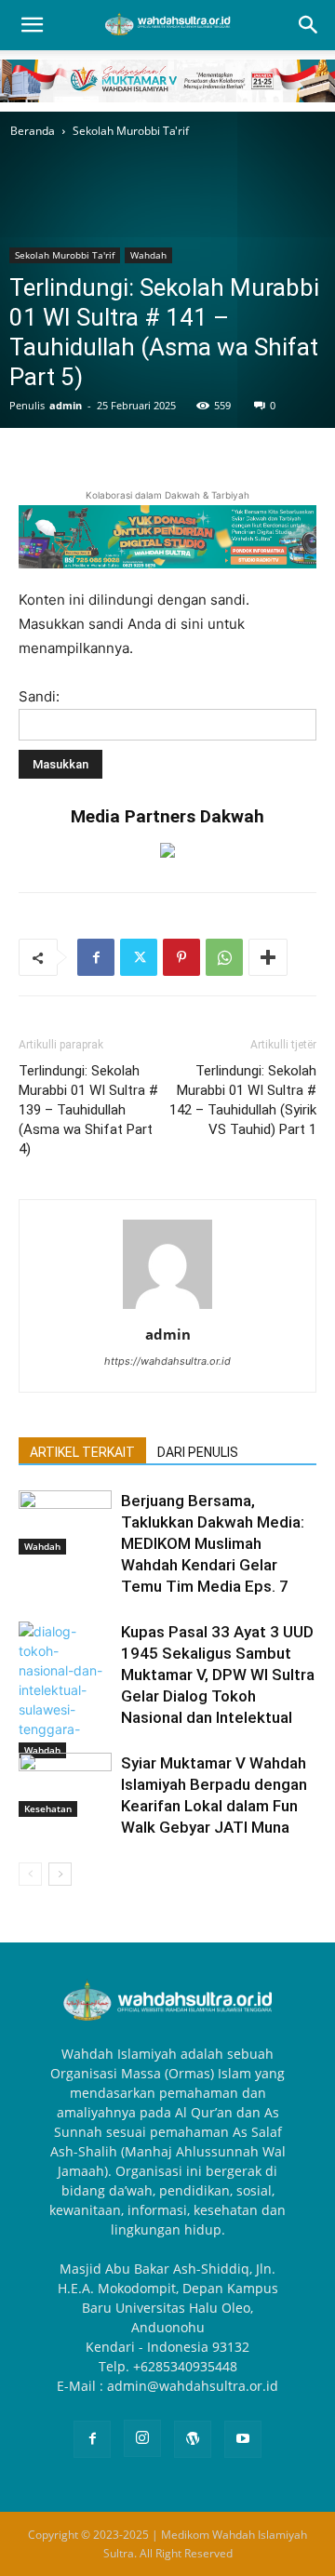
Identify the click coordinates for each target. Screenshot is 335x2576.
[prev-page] (30, 1874)
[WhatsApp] (224, 957)
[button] (32, 25)
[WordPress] (193, 2439)
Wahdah (148, 255)
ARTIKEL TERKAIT (82, 1452)
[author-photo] (167, 1308)
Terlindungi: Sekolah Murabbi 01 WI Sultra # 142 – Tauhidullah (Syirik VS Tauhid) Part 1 (243, 1100)
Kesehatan (48, 1809)
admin (66, 405)
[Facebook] (96, 957)
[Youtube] (243, 2439)
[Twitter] (139, 957)
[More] (268, 957)
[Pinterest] (181, 957)
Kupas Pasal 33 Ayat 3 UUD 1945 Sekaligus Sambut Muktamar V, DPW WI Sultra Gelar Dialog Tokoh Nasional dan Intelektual (218, 1675)
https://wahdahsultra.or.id (167, 1361)
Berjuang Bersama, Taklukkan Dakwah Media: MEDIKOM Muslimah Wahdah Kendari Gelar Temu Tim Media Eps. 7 (213, 1543)
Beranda (33, 131)
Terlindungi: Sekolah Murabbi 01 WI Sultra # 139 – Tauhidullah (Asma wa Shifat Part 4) (88, 1110)
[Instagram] (142, 2438)
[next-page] (60, 1874)
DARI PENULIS (198, 1452)
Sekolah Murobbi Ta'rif (131, 131)
